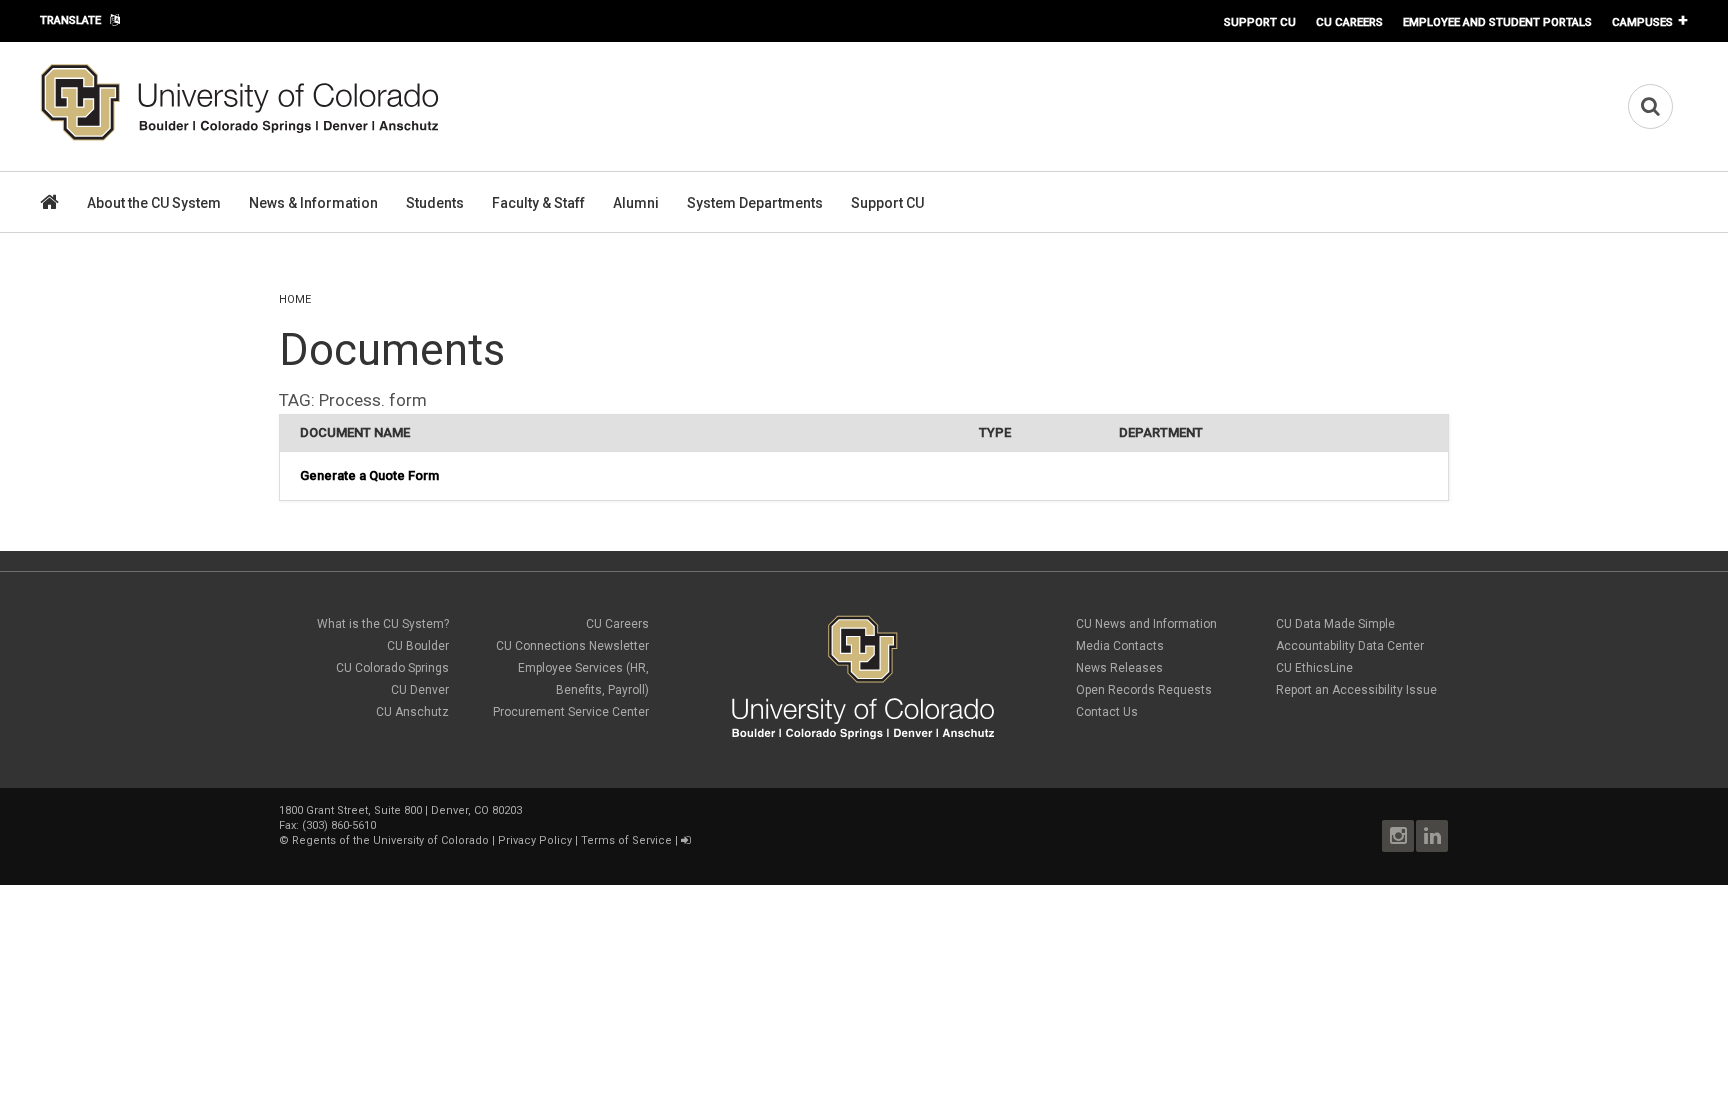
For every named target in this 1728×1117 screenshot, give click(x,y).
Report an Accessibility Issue (1356, 690)
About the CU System (154, 203)
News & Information (313, 203)
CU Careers (1349, 22)
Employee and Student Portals (1497, 22)
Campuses (1642, 22)
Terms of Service (626, 840)
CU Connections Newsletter (572, 646)
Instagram (1398, 836)
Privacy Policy (535, 840)
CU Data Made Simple (1335, 624)
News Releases (1119, 668)
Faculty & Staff (538, 203)
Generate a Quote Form (369, 475)
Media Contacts (1120, 646)
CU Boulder (418, 646)
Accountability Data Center (1350, 646)
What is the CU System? (383, 624)
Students (435, 203)
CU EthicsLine (1314, 668)
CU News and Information (1146, 624)
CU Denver (420, 690)
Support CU (1260, 22)
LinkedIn (1432, 836)
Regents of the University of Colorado (390, 840)
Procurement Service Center (571, 712)
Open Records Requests (1144, 690)
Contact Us (1107, 712)
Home (295, 299)
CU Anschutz (412, 712)
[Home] (240, 137)
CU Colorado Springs (392, 668)
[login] (685, 840)
